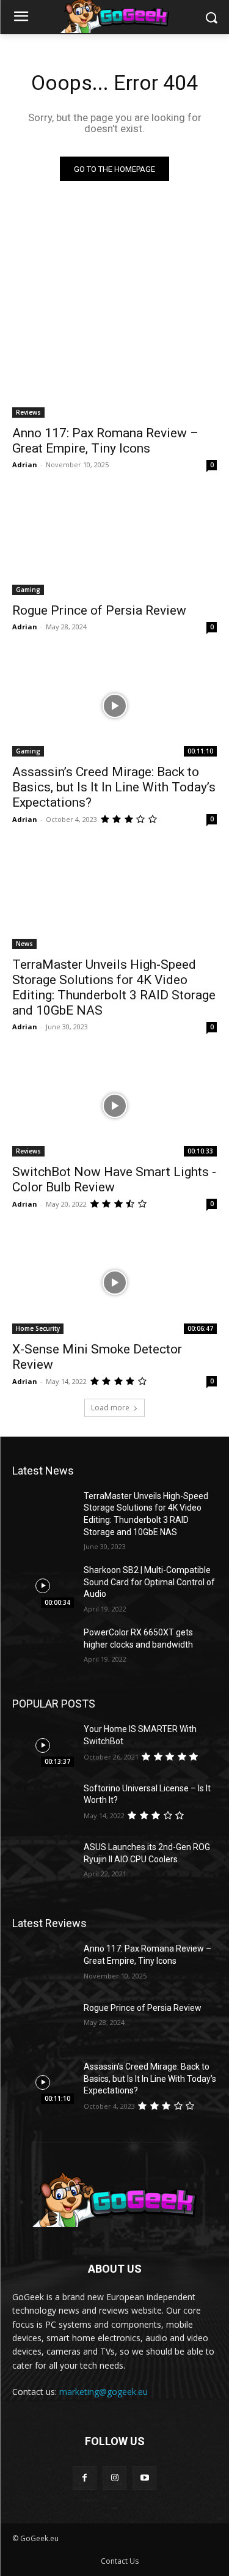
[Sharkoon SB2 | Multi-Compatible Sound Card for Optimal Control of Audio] (43, 1586)
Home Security (38, 1328)
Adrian (25, 464)
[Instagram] (114, 2478)
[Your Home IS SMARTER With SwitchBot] (43, 1745)
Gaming (28, 590)
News (24, 944)
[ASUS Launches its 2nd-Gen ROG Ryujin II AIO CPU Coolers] (43, 1863)
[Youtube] (144, 2478)
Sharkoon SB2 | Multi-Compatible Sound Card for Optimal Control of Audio (149, 1582)
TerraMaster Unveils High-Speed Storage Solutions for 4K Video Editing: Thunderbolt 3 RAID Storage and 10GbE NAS (114, 987)
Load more (110, 1408)
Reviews (28, 412)
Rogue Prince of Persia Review (99, 610)
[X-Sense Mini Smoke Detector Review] (114, 1282)
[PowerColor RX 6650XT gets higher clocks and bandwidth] (43, 1648)
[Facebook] (85, 2478)
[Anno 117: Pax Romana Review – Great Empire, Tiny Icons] (114, 367)
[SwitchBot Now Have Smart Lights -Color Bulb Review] (114, 1106)
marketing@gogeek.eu (104, 2392)
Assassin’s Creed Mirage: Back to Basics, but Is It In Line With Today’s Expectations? (114, 787)
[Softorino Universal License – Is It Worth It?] (43, 1804)
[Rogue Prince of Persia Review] (114, 544)
